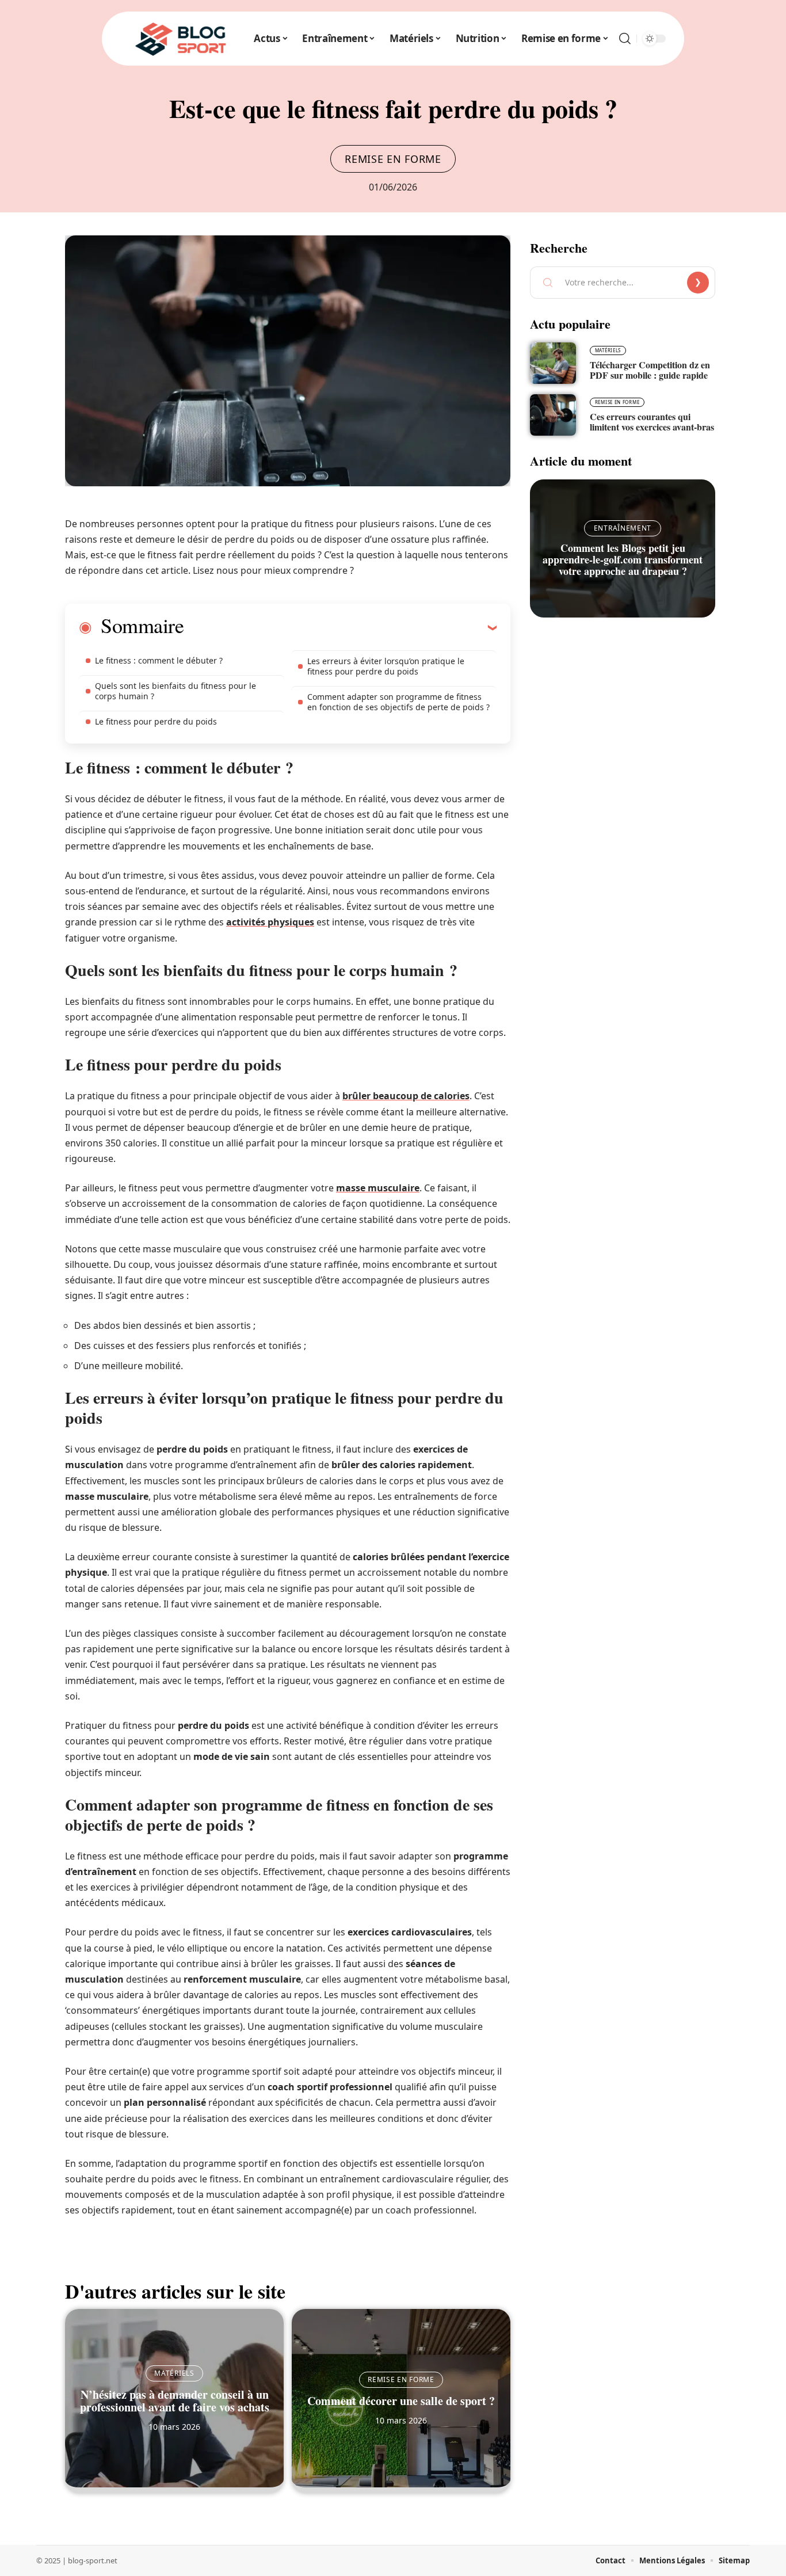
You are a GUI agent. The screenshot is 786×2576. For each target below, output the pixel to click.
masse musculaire (378, 1188)
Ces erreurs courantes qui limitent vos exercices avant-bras (652, 422)
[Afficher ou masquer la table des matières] (340, 627)
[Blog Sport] (181, 39)
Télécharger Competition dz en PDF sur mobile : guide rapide (650, 370)
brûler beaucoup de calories (406, 1096)
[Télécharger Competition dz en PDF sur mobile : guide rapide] (553, 363)
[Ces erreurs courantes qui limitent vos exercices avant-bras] (553, 415)
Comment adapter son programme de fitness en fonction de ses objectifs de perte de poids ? (398, 702)
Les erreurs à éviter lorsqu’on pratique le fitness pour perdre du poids (386, 666)
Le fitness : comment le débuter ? (159, 660)
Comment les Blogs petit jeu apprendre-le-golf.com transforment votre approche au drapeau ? (623, 559)
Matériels (174, 2373)
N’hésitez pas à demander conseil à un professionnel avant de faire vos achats (175, 2401)
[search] (625, 39)
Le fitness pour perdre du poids (156, 721)
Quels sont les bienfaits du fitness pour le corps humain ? (175, 691)
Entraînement (623, 528)
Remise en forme (393, 159)
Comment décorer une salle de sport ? (401, 2401)
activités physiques (270, 922)
